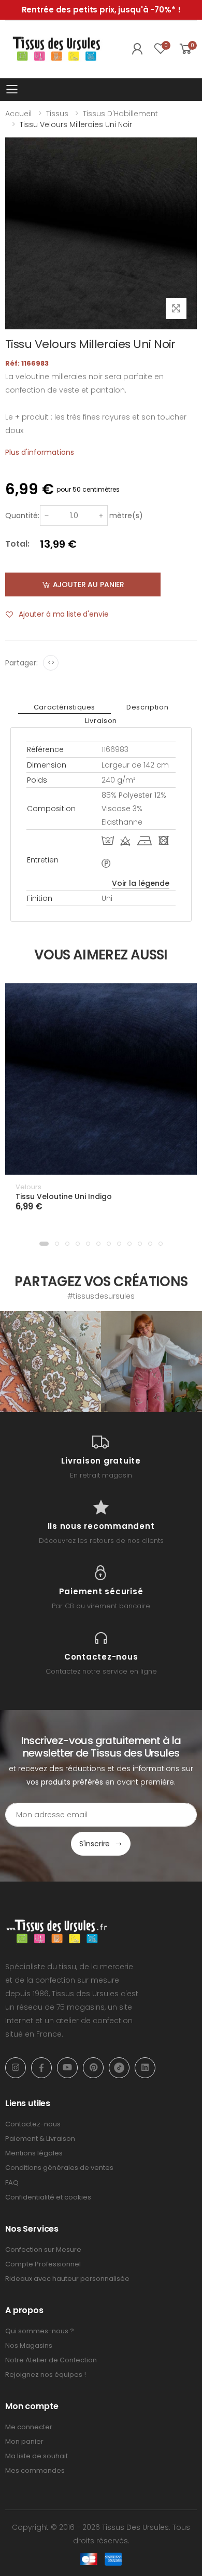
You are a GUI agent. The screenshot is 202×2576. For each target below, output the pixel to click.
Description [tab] (147, 707)
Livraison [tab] (101, 721)
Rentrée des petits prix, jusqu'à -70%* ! (101, 10)
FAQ (12, 2183)
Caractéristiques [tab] (64, 707)
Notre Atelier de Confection (51, 2360)
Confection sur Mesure (43, 2250)
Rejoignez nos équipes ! (46, 2375)
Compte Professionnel (43, 2264)
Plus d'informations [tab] (40, 452)
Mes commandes (35, 2470)
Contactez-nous (33, 2124)
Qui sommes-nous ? (40, 2331)
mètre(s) (126, 516)
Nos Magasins (29, 2345)
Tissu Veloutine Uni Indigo (64, 1196)
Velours (28, 1187)
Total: (17, 544)
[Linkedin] (145, 2068)
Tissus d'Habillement (120, 114)
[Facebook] (41, 2068)
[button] (44, 1244)
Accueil (18, 114)
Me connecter (29, 2427)
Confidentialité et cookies (48, 2197)
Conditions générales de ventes (59, 2168)
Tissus (57, 114)
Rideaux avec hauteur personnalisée (67, 2279)
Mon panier (24, 2441)
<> (51, 663)
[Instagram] (16, 2068)
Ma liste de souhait (37, 2456)
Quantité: (22, 516)
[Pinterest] (93, 2068)
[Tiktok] (119, 2068)
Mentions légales (34, 2153)
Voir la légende (141, 883)
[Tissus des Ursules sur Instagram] (51, 1362)
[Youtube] (67, 2068)
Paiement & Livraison (40, 2139)
